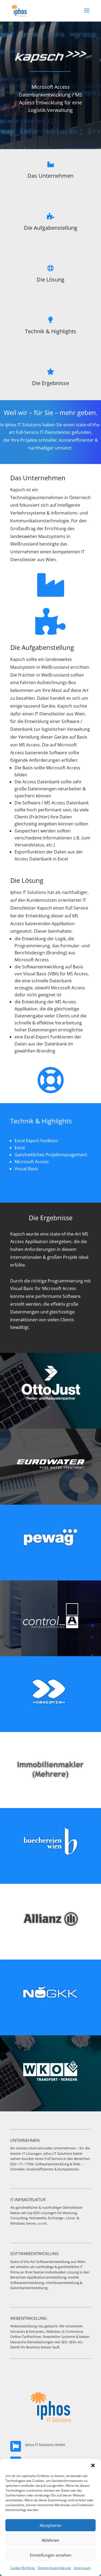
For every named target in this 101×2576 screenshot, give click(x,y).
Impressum (82, 2568)
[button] (93, 2465)
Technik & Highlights (51, 331)
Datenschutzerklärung (54, 2568)
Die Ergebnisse (50, 383)
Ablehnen (50, 2540)
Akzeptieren (50, 2525)
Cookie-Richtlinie (23, 2568)
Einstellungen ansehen (51, 2555)
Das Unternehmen (50, 176)
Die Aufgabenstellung (51, 228)
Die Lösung (50, 279)
